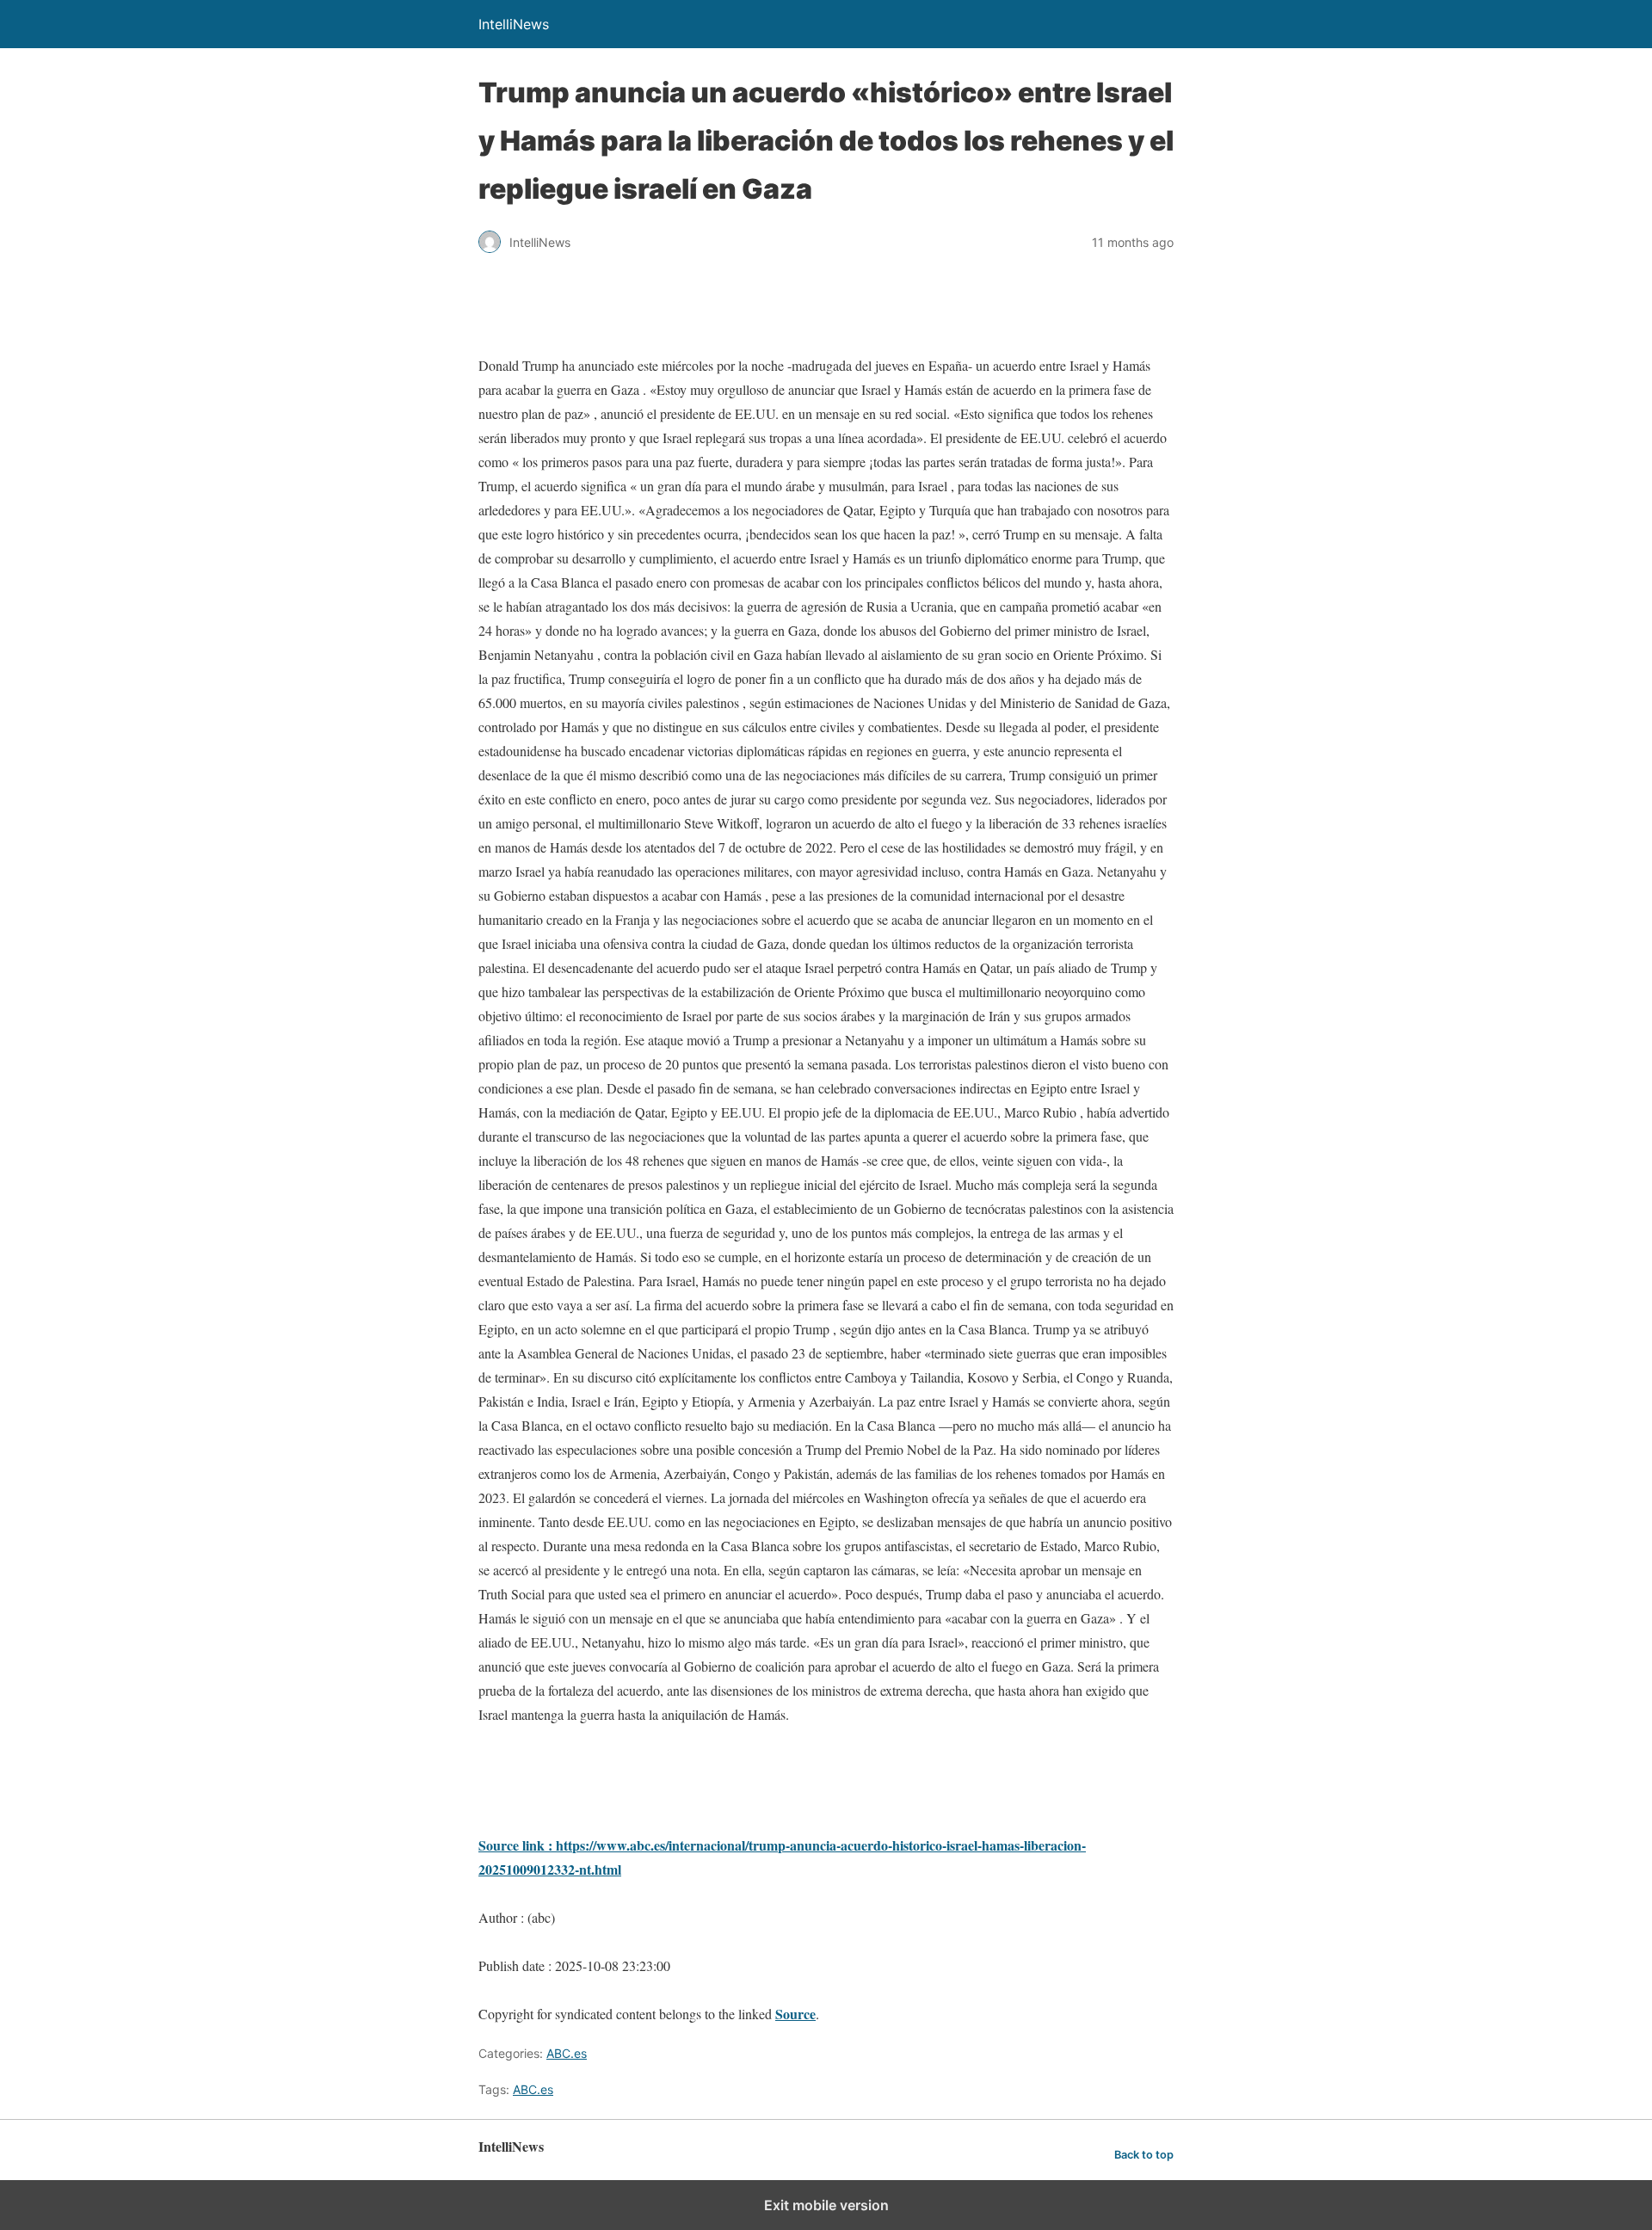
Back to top (1144, 2155)
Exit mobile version (826, 2205)
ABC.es (567, 2053)
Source (795, 2014)
